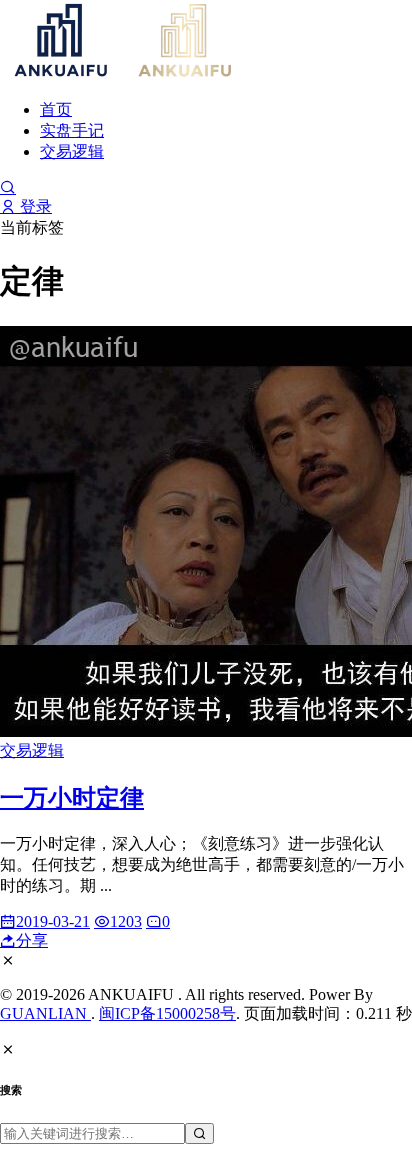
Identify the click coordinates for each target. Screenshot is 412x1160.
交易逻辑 (72, 151)
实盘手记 (72, 130)
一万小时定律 (72, 798)
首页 (56, 109)
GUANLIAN (45, 1013)
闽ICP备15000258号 (167, 1013)
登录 (34, 206)
